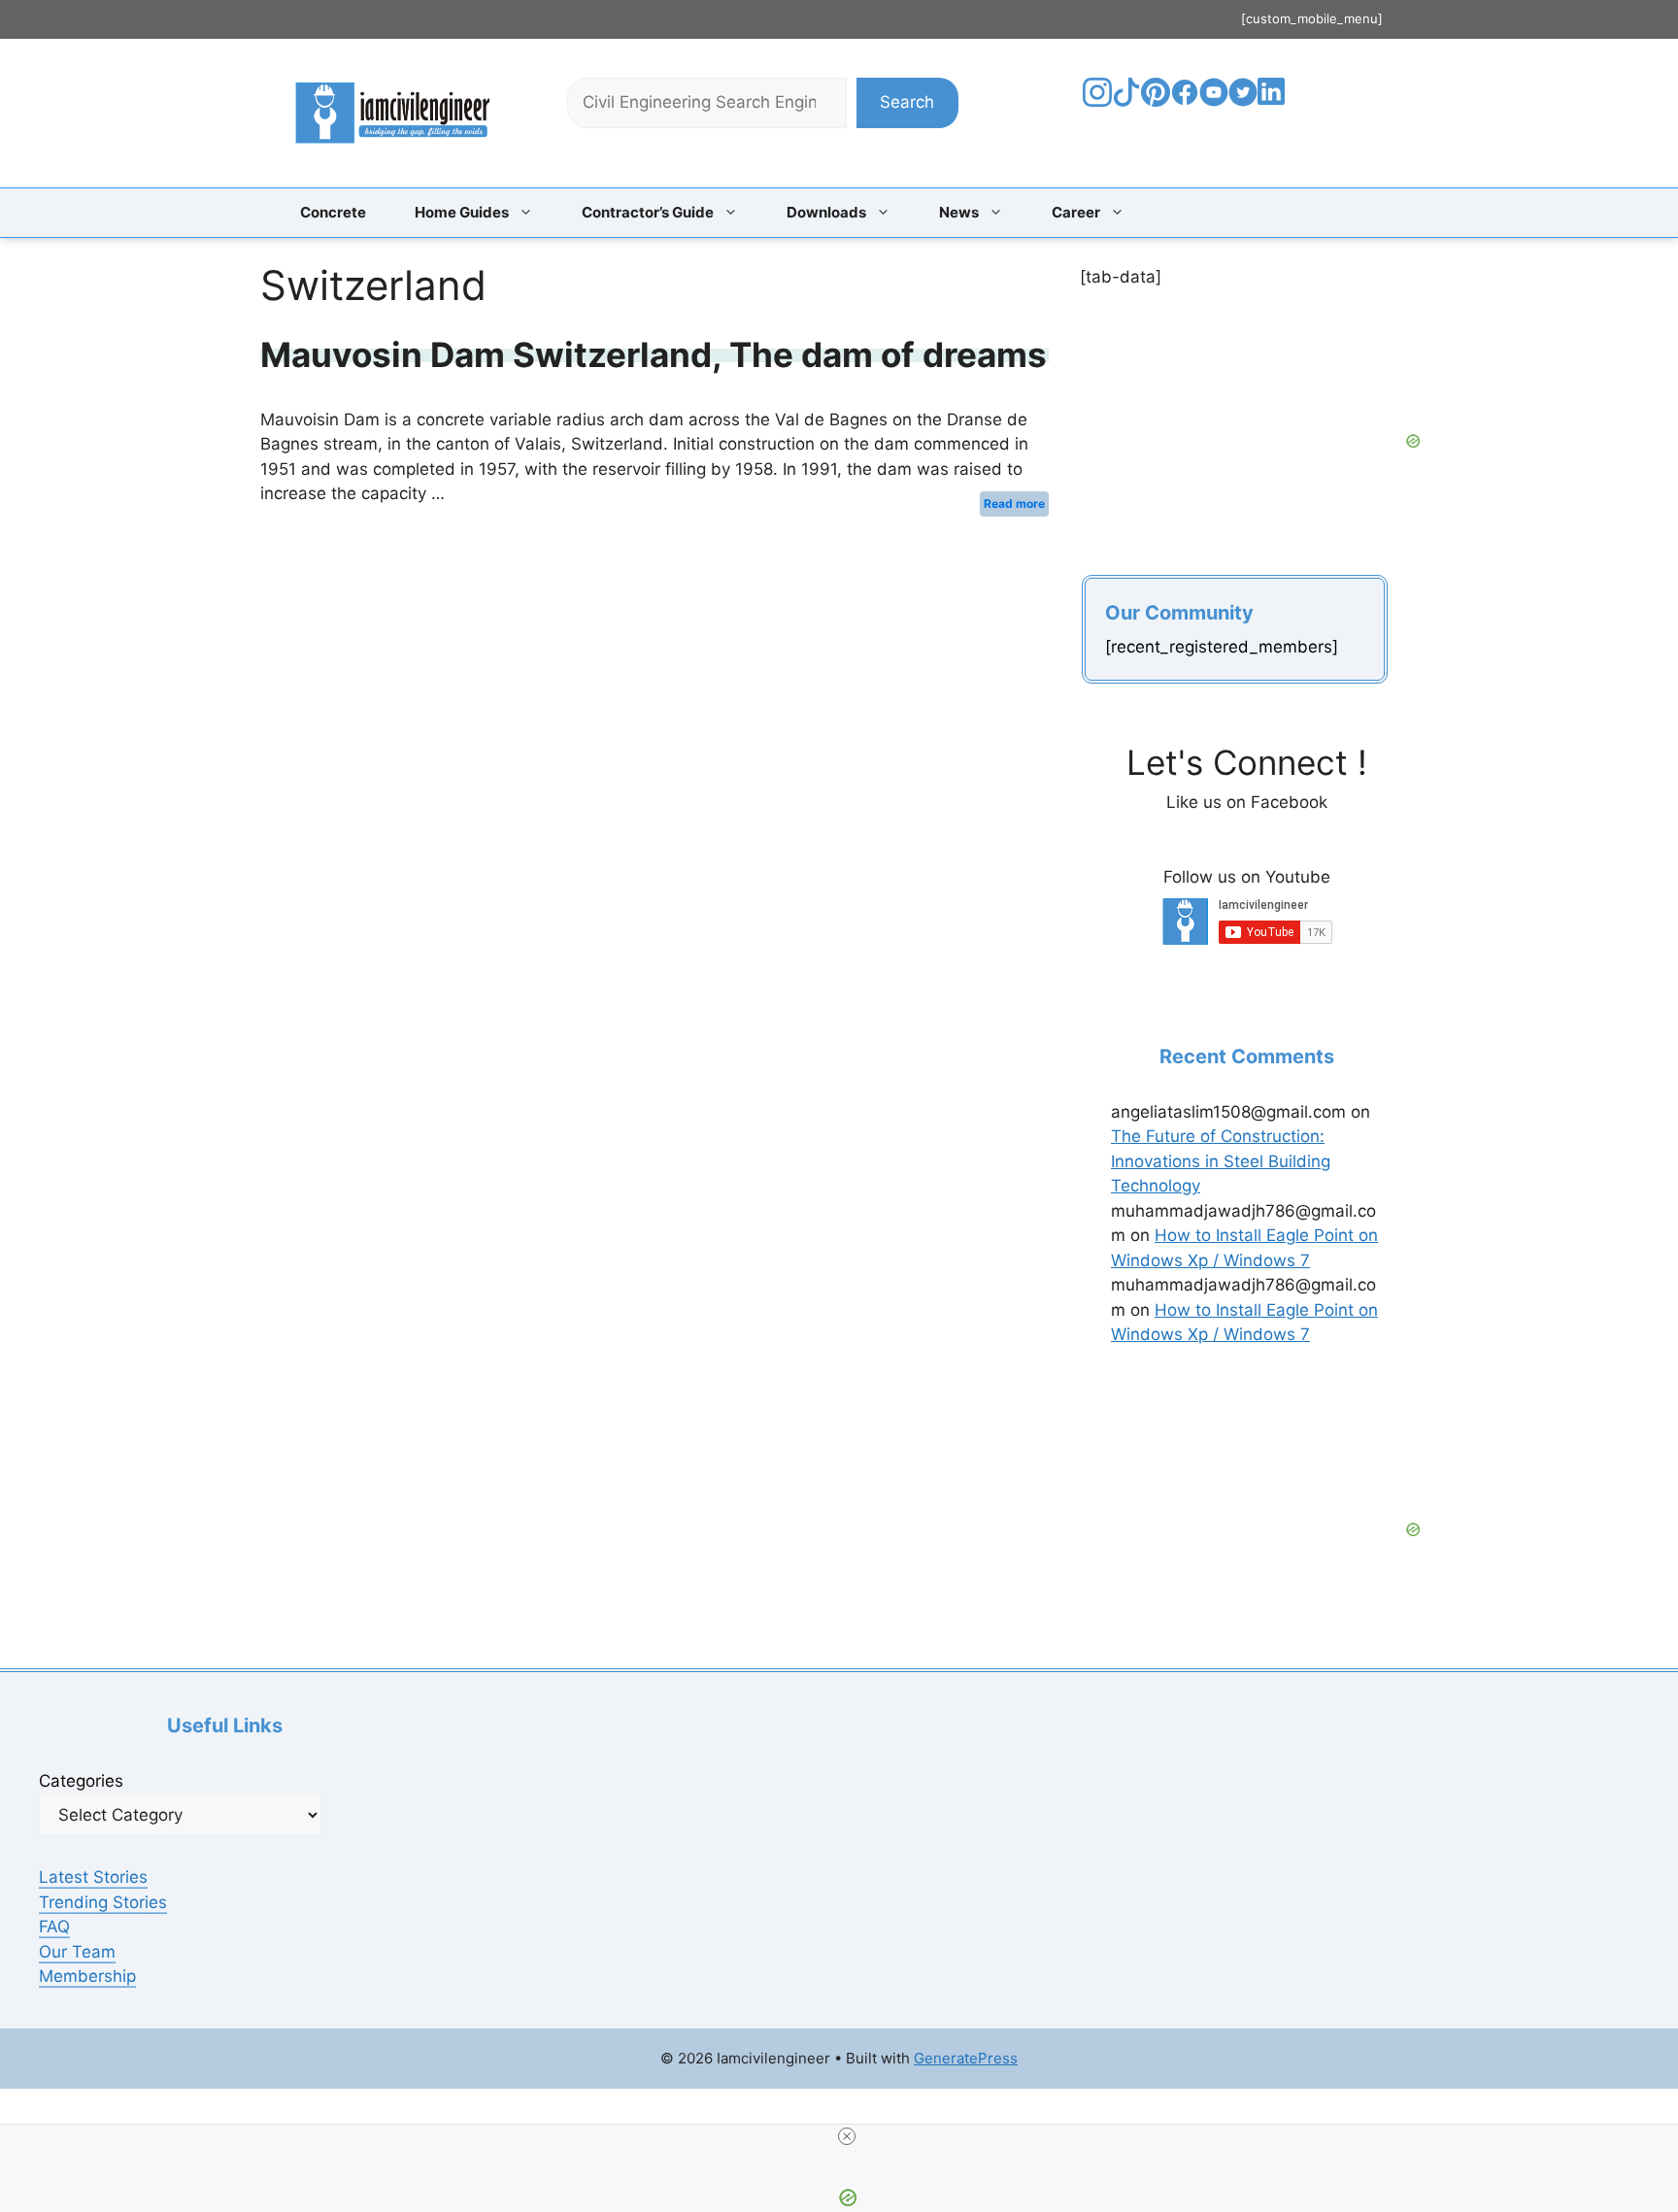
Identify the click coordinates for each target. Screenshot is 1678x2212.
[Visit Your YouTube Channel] (1214, 101)
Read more (1014, 503)
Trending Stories (103, 1902)
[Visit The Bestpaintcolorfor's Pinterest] (1156, 101)
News (959, 212)
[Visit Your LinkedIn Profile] (1275, 106)
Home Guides (462, 212)
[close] (847, 2136)
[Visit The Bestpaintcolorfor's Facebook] (1185, 101)
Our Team (77, 1952)
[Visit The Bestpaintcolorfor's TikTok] (1126, 101)
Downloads (826, 212)
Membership (87, 1976)
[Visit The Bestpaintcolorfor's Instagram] (1097, 101)
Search (907, 102)
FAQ (54, 1927)
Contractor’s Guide (648, 212)
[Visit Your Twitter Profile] (1243, 101)
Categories (81, 1781)
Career (1076, 212)
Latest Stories (93, 1877)
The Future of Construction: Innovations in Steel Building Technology (1221, 1161)
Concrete (333, 212)
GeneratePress (966, 2058)
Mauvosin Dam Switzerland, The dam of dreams (654, 354)
